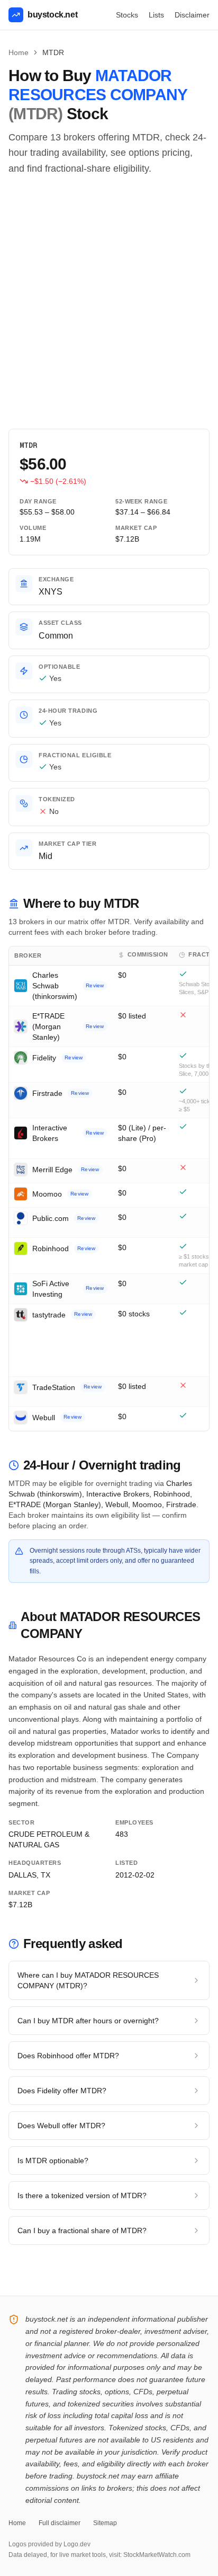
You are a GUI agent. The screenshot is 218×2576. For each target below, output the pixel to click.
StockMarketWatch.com (157, 2555)
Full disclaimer (60, 2523)
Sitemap (105, 2523)
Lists (156, 15)
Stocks (127, 15)
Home (19, 52)
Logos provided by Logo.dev (49, 2544)
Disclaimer (192, 15)
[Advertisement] (109, 303)
